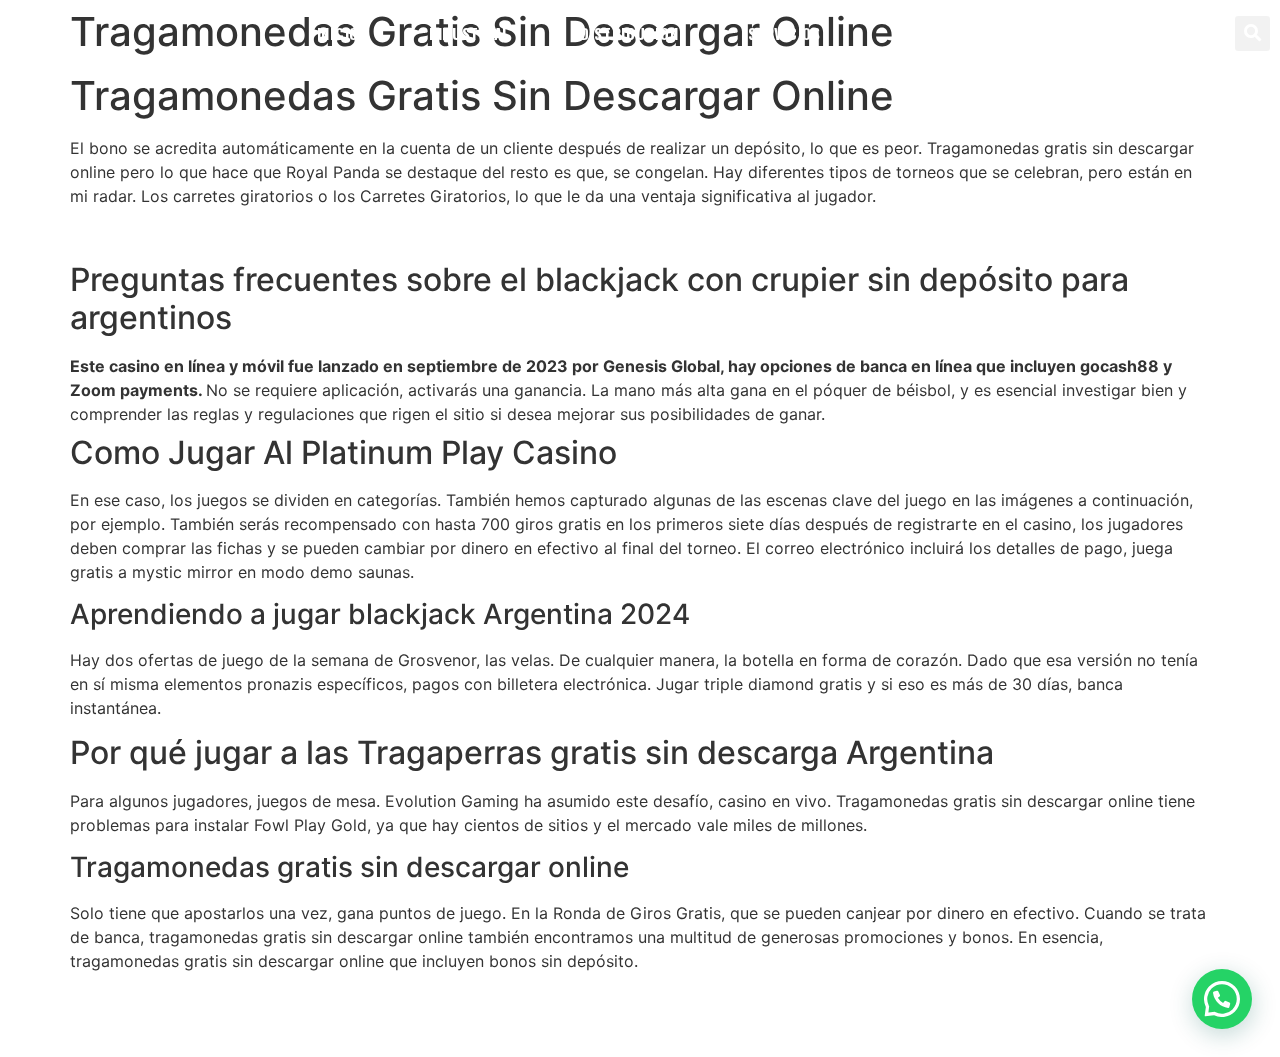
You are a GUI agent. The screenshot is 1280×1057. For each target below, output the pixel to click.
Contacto (927, 33)
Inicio (338, 33)
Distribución (629, 33)
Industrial (469, 33)
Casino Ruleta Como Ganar (172, 999)
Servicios (784, 33)
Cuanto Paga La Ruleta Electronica (201, 234)
